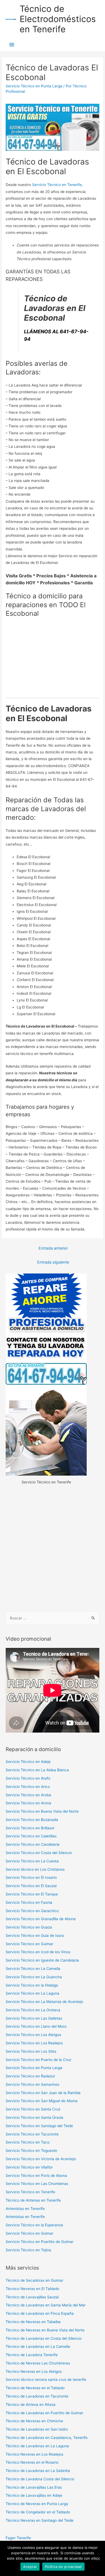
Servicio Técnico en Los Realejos (34, 2043)
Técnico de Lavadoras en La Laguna (37, 2446)
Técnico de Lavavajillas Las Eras (34, 2487)
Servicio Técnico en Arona (28, 1803)
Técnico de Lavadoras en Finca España (40, 2313)
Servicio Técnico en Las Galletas (34, 2018)
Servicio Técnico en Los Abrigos (33, 2035)
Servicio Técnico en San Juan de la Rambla (43, 2093)
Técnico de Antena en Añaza (31, 2405)
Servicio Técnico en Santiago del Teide (39, 2126)
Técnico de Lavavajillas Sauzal (32, 2297)
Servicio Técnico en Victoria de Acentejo (41, 2159)
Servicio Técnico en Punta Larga (34, 86)
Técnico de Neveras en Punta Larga (37, 2504)
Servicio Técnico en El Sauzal (31, 1886)
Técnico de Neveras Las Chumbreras (38, 2363)
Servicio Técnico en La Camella (33, 1969)
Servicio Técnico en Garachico (32, 1911)
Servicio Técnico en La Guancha (34, 1977)
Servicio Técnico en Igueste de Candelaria (42, 1960)
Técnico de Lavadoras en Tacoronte (37, 2396)
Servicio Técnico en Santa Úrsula (34, 2117)
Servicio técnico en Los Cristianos (35, 1869)
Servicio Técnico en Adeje (28, 1762)
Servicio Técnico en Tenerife (57, 185)
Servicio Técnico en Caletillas (31, 1836)
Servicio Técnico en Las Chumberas (37, 2184)
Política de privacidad (63, 2567)
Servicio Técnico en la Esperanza (34, 2225)
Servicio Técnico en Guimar (29, 1944)
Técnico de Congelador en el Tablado (38, 2512)
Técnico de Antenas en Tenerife (33, 2200)
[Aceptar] (98, 2559)
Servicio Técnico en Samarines (32, 2084)
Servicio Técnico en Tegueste (31, 2151)
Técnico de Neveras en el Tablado (35, 2388)
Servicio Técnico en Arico (28, 1787)
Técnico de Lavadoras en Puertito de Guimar (44, 2413)
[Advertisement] (52, 1548)
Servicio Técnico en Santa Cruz (33, 2109)
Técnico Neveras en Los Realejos (34, 2454)
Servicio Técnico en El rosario (31, 1877)
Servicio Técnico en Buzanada (32, 1820)
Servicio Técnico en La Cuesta (32, 1861)
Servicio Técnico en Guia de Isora (35, 1935)
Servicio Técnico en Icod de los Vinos (38, 1952)
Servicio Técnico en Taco (28, 2142)
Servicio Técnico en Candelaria (33, 1844)
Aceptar (30, 2567)
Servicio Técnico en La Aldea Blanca (37, 1770)
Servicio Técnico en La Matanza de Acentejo (44, 2002)
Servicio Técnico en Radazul (30, 2076)
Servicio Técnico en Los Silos (31, 2051)
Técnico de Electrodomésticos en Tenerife (58, 19)
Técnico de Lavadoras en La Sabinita (38, 2471)
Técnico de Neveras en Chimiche (34, 2421)
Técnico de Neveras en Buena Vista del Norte (45, 2330)
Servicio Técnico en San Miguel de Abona (42, 2101)
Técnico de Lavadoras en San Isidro (37, 2429)
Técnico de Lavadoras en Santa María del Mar (46, 2305)
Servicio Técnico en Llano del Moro (36, 2026)
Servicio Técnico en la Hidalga (32, 1985)
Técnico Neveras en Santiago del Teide (40, 2520)
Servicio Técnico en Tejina (28, 2250)
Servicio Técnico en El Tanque (32, 1894)
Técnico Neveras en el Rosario (32, 2462)
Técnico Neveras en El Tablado (32, 2289)
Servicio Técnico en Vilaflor (29, 2167)
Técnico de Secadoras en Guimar (34, 2280)
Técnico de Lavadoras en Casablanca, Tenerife (47, 2438)
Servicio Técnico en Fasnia (29, 1902)
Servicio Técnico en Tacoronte (32, 2134)
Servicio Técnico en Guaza (29, 1927)
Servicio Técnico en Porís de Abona (36, 2176)
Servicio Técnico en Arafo (28, 1778)
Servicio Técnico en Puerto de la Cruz (38, 2060)
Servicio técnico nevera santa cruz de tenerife (46, 2380)
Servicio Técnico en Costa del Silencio (39, 1853)
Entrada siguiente (53, 1262)
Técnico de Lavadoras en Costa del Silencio (44, 2338)
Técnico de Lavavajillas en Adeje (34, 2495)
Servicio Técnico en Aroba (28, 1795)
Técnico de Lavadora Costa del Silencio (40, 2479)
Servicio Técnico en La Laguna (32, 1993)
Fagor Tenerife (18, 2538)
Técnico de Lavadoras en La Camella (38, 2346)
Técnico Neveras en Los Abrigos (34, 2371)
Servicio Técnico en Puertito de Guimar (40, 2242)
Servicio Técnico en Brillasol (30, 1828)
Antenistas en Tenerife (25, 2209)
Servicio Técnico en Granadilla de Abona (41, 1919)
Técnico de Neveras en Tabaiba (33, 2322)
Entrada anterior (53, 1248)
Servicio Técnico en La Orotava (33, 2010)
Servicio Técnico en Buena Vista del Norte (42, 1811)
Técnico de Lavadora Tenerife (32, 2355)
